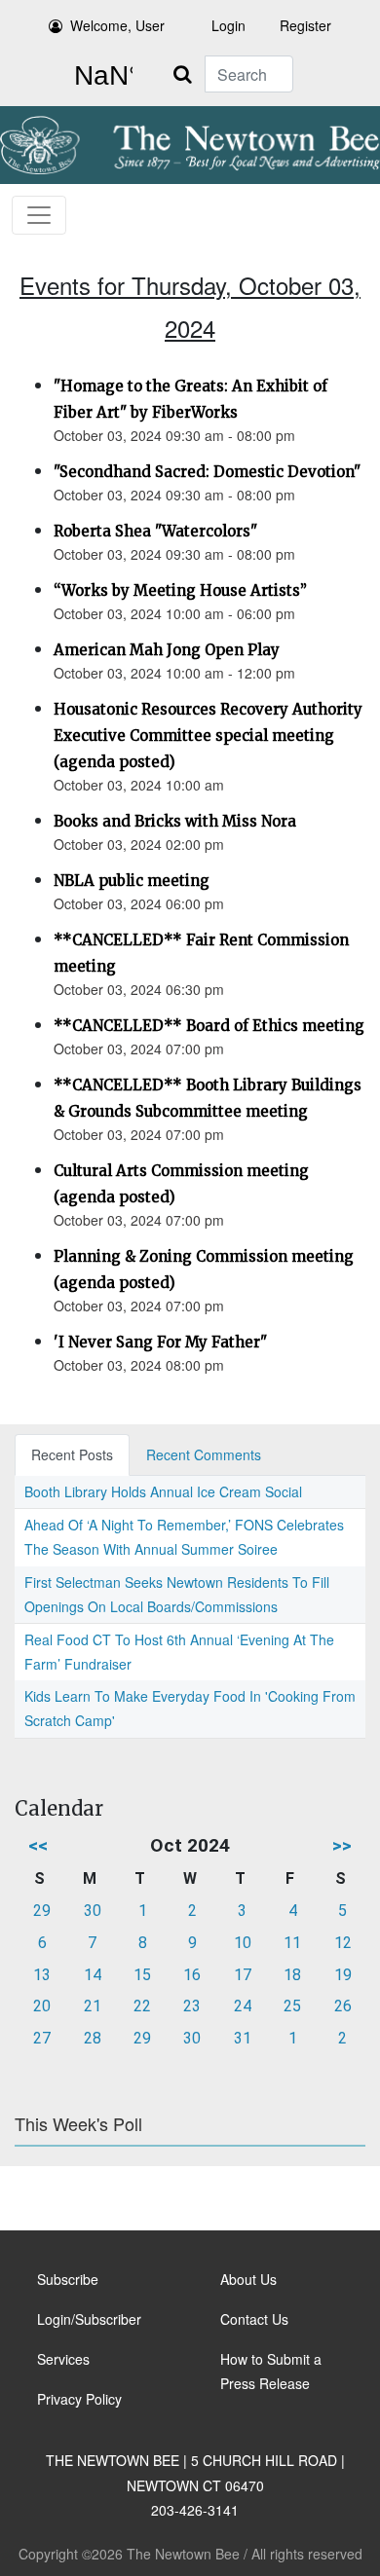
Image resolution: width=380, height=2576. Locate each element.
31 (243, 2038)
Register (305, 25)
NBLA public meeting (132, 881)
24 (243, 2006)
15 (142, 1975)
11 (292, 1943)
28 (93, 2038)
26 (343, 2006)
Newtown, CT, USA (99, 76)
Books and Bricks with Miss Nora (175, 821)
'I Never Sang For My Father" (160, 1342)
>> (342, 1845)
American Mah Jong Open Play (167, 650)
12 (343, 1943)
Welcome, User (117, 25)
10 (243, 1943)
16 (192, 1975)
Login (228, 25)
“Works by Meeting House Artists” (180, 590)
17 (243, 1975)
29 (42, 1911)
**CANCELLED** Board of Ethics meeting (209, 1026)
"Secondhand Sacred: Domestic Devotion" (207, 472)
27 (42, 2038)
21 (93, 2006)
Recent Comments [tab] (204, 1454)
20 (42, 2006)
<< (38, 1845)
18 (292, 1975)
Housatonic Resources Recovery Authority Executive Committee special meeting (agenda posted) (208, 736)
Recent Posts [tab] (72, 1454)
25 (292, 2006)
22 (142, 2006)
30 (93, 1911)
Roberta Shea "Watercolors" (155, 531)
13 (42, 1975)
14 (93, 1975)
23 (192, 2006)
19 (343, 1975)
